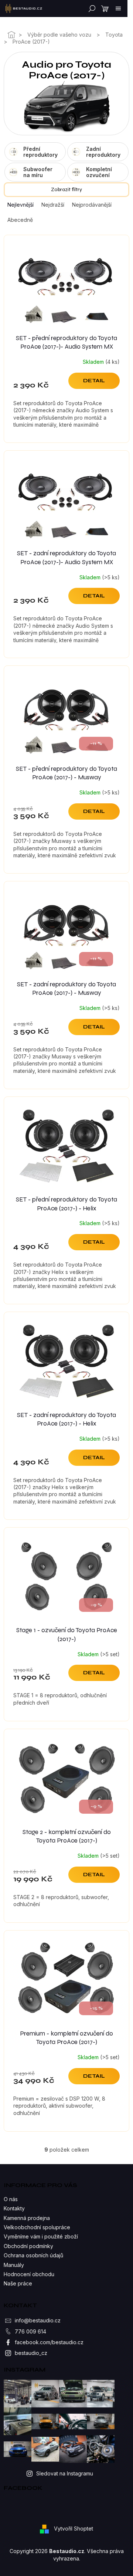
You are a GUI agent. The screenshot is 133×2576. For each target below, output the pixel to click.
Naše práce (18, 2283)
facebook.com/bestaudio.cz (49, 2342)
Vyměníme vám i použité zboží (41, 2236)
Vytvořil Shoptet (74, 2528)
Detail (94, 381)
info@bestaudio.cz (38, 2320)
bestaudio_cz (31, 2353)
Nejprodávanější (92, 205)
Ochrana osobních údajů (33, 2255)
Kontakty (14, 2208)
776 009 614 (30, 2331)
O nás (11, 2199)
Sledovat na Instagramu (65, 2473)
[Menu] (118, 9)
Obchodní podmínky (28, 2246)
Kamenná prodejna (27, 2218)
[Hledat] (91, 9)
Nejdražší (53, 205)
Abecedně (20, 220)
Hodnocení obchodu (29, 2274)
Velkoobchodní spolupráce (37, 2227)
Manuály (14, 2265)
